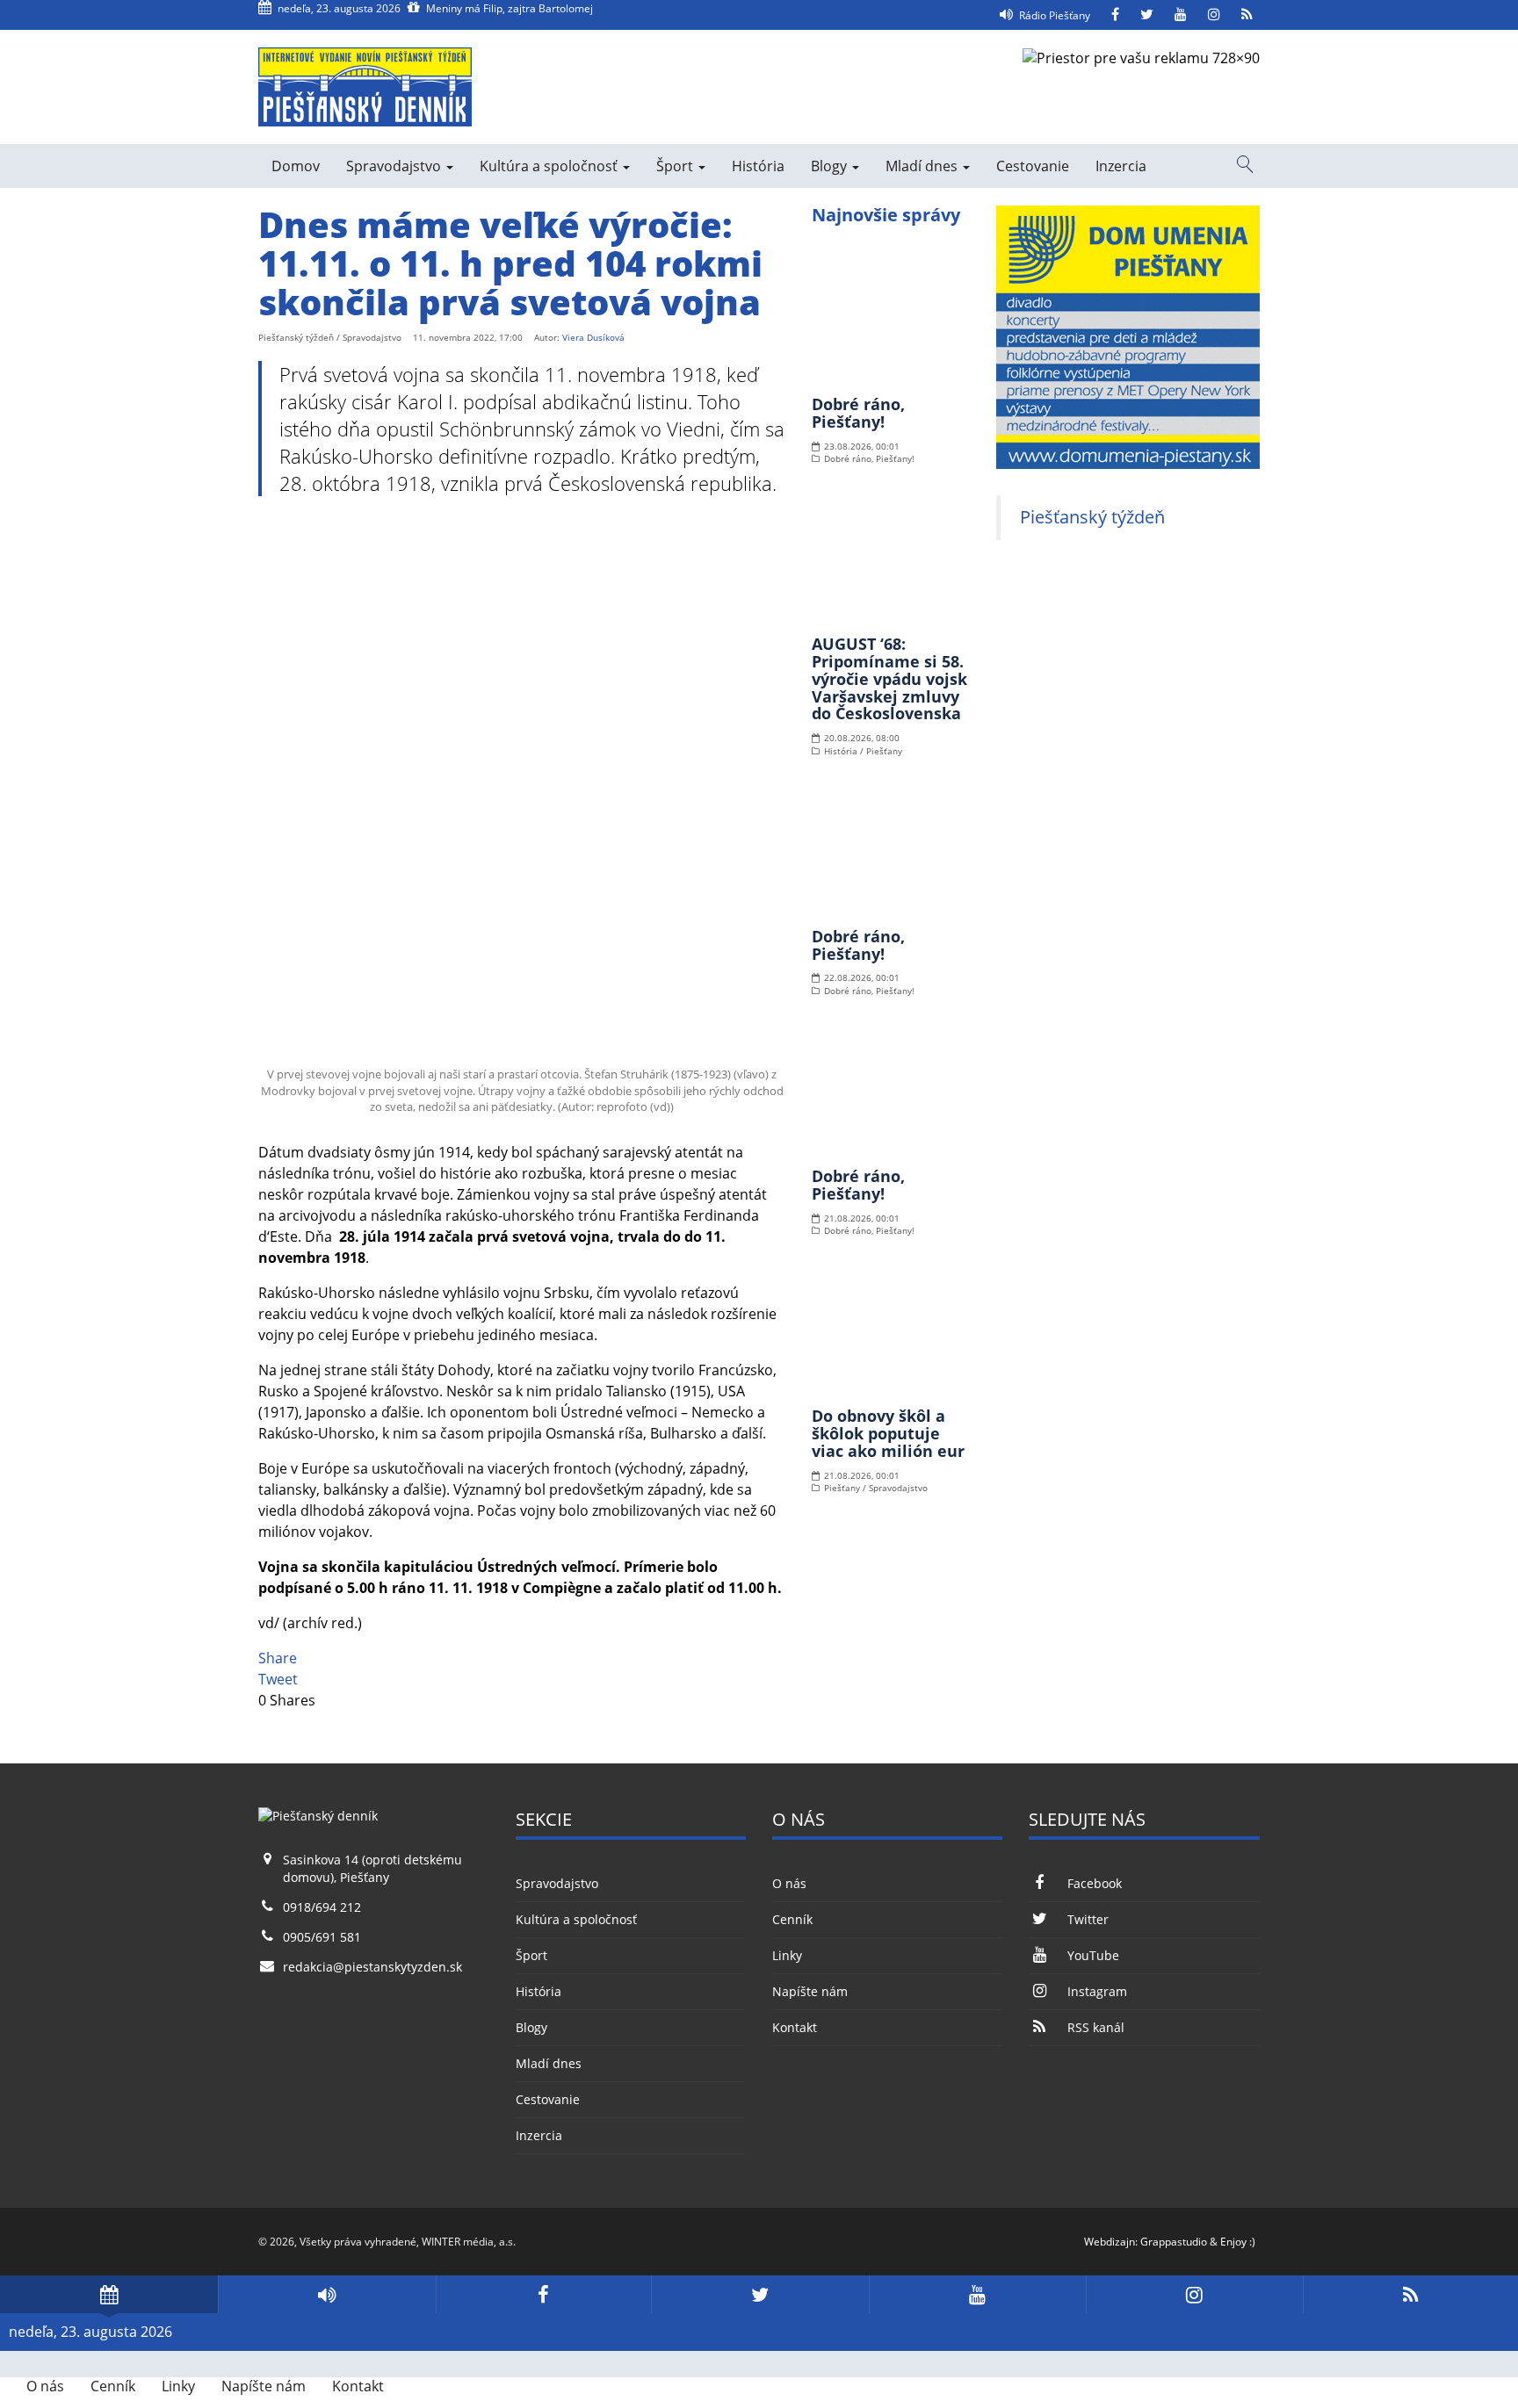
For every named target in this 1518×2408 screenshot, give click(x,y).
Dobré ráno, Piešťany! (858, 413)
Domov (296, 166)
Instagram (1097, 1991)
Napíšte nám (810, 1991)
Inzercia (1121, 166)
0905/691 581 (322, 1937)
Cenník (792, 1919)
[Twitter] (1147, 15)
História (758, 166)
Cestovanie (1033, 166)
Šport (676, 166)
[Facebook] (1115, 15)
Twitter (1088, 1919)
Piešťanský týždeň (1092, 517)
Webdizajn (1110, 2242)
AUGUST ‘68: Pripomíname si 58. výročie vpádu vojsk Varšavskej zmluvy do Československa (889, 678)
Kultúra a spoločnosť (550, 166)
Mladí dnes (923, 166)
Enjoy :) (1238, 2242)
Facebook (1094, 1883)
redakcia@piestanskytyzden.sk (372, 1967)
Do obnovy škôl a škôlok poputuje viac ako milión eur (888, 1433)
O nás (789, 1883)
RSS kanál (1095, 2027)
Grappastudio (1174, 2242)
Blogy (831, 166)
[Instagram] (1214, 15)
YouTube (1093, 1955)
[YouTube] (1181, 15)
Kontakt (795, 2027)
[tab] (109, 2294)
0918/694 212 (322, 1907)
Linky (787, 1955)
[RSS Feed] (1247, 15)
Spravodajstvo (395, 166)
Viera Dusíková (593, 337)
